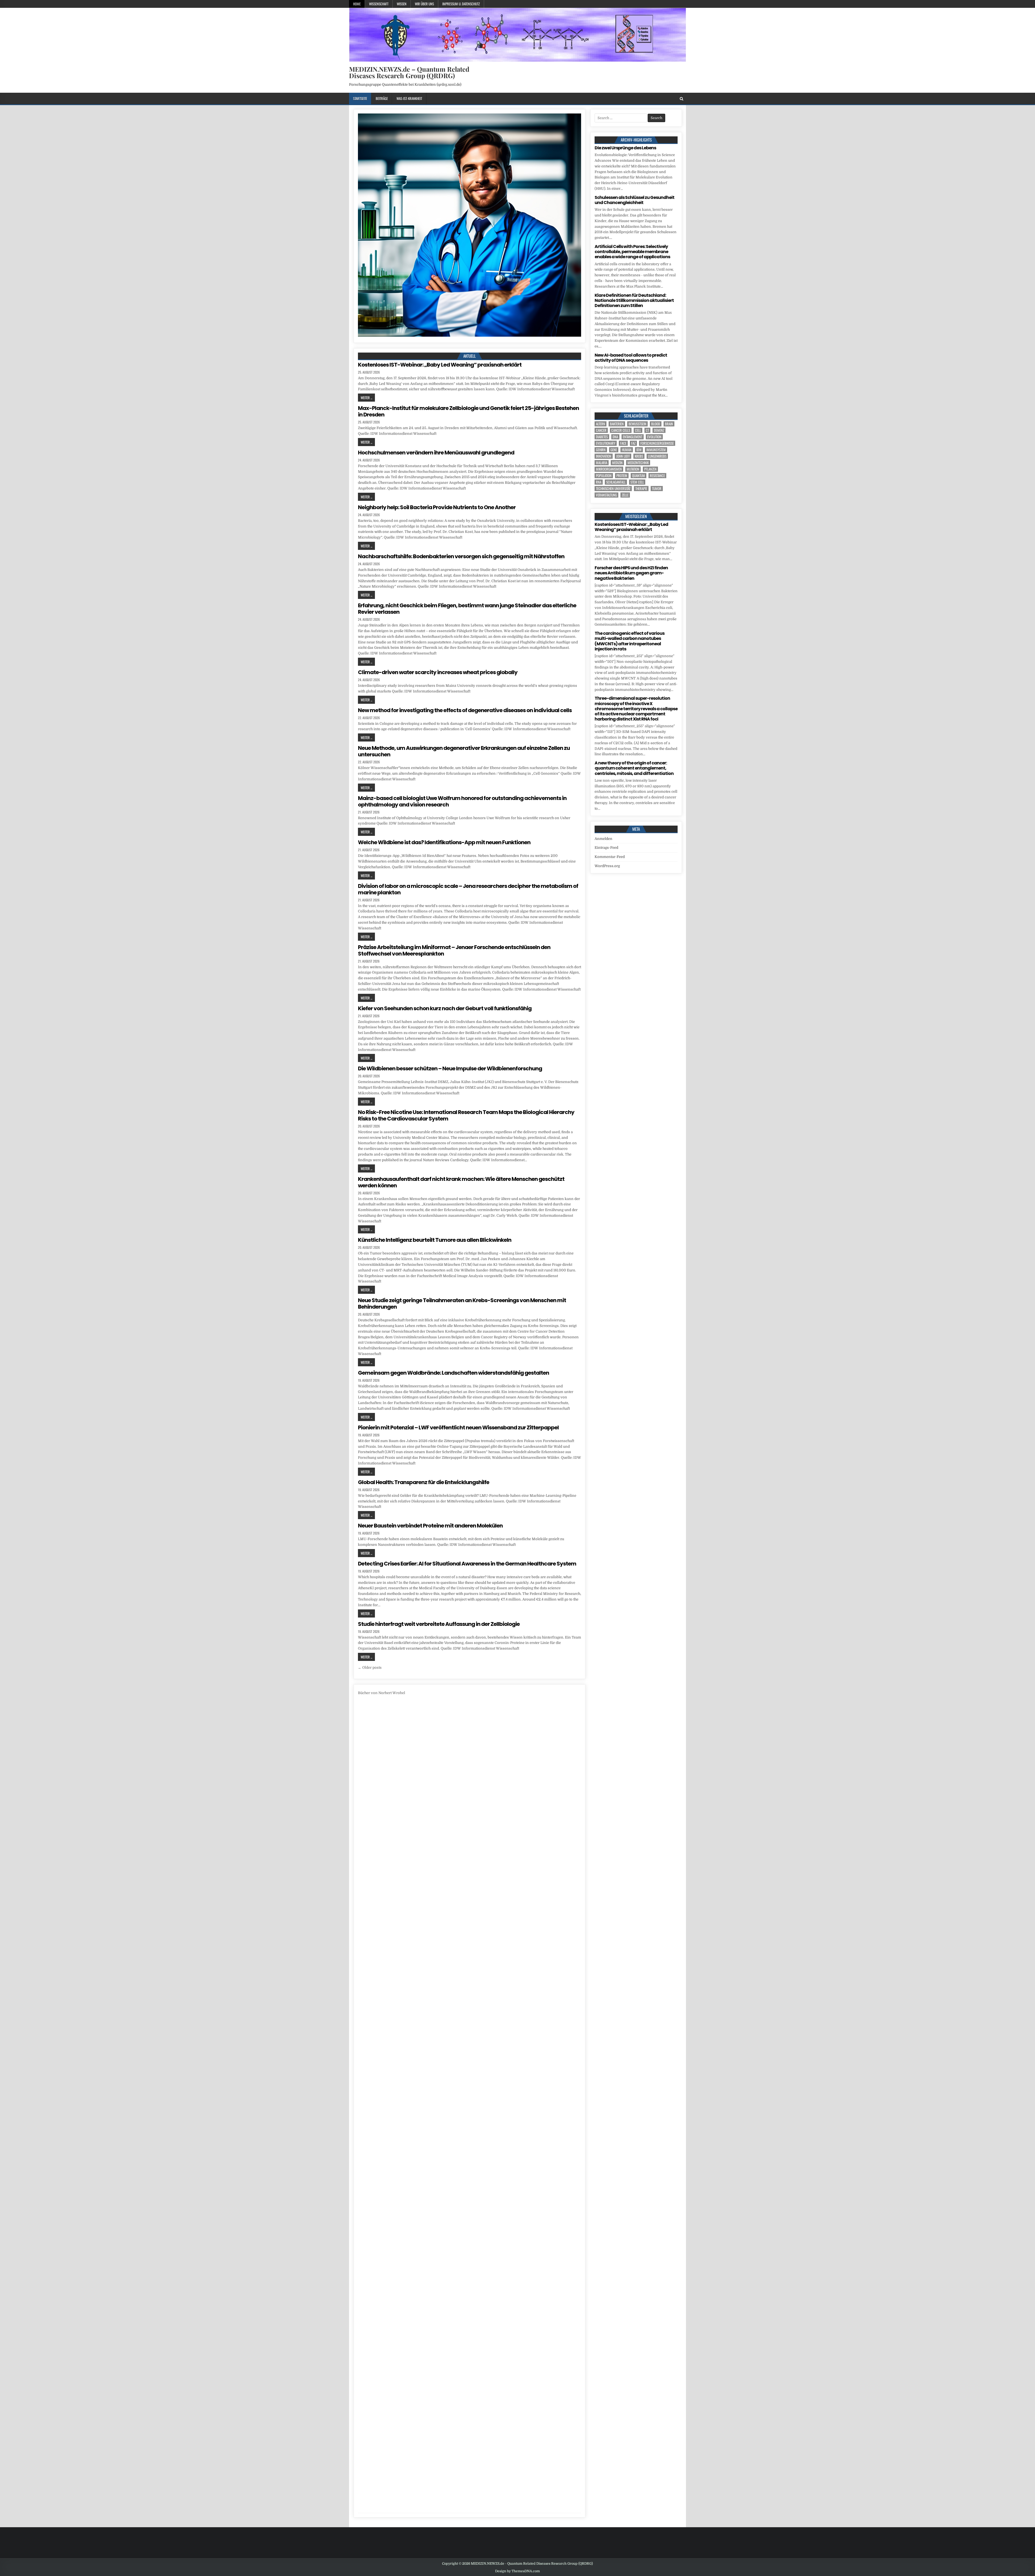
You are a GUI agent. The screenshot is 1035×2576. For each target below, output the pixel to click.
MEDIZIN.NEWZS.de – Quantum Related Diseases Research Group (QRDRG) (409, 72)
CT (647, 430)
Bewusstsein (637, 424)
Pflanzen (650, 469)
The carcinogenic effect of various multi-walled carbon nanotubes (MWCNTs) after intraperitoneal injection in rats (629, 641)
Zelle (625, 495)
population (604, 476)
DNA (615, 437)
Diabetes (602, 437)
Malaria (602, 463)
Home (357, 4)
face (623, 443)
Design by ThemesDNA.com (517, 2571)
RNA (599, 482)
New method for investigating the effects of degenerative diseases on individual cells (465, 710)
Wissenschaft (379, 4)
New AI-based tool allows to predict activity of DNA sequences (631, 358)
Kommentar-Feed (610, 857)
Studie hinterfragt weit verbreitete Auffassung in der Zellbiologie (439, 1624)
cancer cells (621, 430)
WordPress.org (607, 866)
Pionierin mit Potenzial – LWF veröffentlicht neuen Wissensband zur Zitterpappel (458, 1427)
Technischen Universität (613, 489)
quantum (639, 476)
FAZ (633, 443)
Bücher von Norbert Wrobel (382, 1693)
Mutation (633, 469)
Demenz (659, 430)
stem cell (637, 482)
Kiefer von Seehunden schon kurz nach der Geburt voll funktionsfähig (445, 1008)
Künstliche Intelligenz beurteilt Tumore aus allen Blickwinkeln (435, 1240)
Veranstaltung (606, 495)
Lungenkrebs (657, 456)
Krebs (639, 456)
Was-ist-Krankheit (409, 98)
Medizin (617, 463)
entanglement (633, 437)
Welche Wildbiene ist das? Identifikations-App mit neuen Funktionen (444, 842)
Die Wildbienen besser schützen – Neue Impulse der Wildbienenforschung (450, 1068)
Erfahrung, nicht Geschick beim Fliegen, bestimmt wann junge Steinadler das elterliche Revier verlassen (467, 609)
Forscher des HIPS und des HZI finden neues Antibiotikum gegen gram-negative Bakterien (631, 573)
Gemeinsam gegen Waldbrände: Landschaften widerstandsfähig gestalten (453, 1373)
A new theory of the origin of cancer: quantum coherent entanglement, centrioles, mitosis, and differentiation (634, 768)
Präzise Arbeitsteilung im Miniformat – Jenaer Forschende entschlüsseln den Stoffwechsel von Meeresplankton (454, 950)
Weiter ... (366, 398)
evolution (654, 437)
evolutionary (606, 443)
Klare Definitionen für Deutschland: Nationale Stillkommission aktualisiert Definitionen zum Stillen (634, 300)
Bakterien (617, 424)
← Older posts (370, 1668)
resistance (657, 476)
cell (638, 430)
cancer (601, 430)
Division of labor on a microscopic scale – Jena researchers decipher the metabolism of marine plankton (468, 889)
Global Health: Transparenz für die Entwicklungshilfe (424, 1482)
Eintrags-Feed (606, 848)
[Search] (682, 99)
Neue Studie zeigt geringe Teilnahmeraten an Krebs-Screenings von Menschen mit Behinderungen (462, 1303)
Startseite (360, 98)
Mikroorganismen (609, 469)
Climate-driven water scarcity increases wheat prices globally (438, 672)
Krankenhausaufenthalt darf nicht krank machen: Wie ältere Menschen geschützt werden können (461, 1182)
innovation (604, 456)
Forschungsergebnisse (657, 443)
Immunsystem (656, 450)
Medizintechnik (638, 463)
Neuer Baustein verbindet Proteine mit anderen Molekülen (430, 1526)
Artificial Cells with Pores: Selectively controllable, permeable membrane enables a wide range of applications (632, 252)
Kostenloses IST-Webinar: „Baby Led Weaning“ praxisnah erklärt (440, 365)
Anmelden (603, 839)
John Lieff (623, 456)
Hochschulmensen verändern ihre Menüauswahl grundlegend (436, 453)
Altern (601, 424)
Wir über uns (424, 4)
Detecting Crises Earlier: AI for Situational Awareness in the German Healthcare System (467, 1564)
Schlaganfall (616, 482)
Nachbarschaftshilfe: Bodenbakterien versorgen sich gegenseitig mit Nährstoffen (461, 556)
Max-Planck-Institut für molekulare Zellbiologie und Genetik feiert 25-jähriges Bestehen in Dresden (468, 411)
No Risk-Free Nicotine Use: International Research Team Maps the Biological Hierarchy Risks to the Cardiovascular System (466, 1115)
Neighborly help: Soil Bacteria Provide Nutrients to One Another (437, 507)
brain (669, 424)
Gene (614, 450)
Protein (622, 476)
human (627, 450)
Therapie (641, 489)
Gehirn (601, 450)
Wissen (402, 4)
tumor (657, 489)
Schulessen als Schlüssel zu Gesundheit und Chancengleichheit (634, 200)
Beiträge (382, 98)
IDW (639, 450)
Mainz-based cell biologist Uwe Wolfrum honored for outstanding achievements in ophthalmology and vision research (462, 801)
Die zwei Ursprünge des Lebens (625, 148)
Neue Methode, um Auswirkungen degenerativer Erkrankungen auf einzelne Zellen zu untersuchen (464, 751)
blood (656, 424)
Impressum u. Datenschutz (461, 4)
